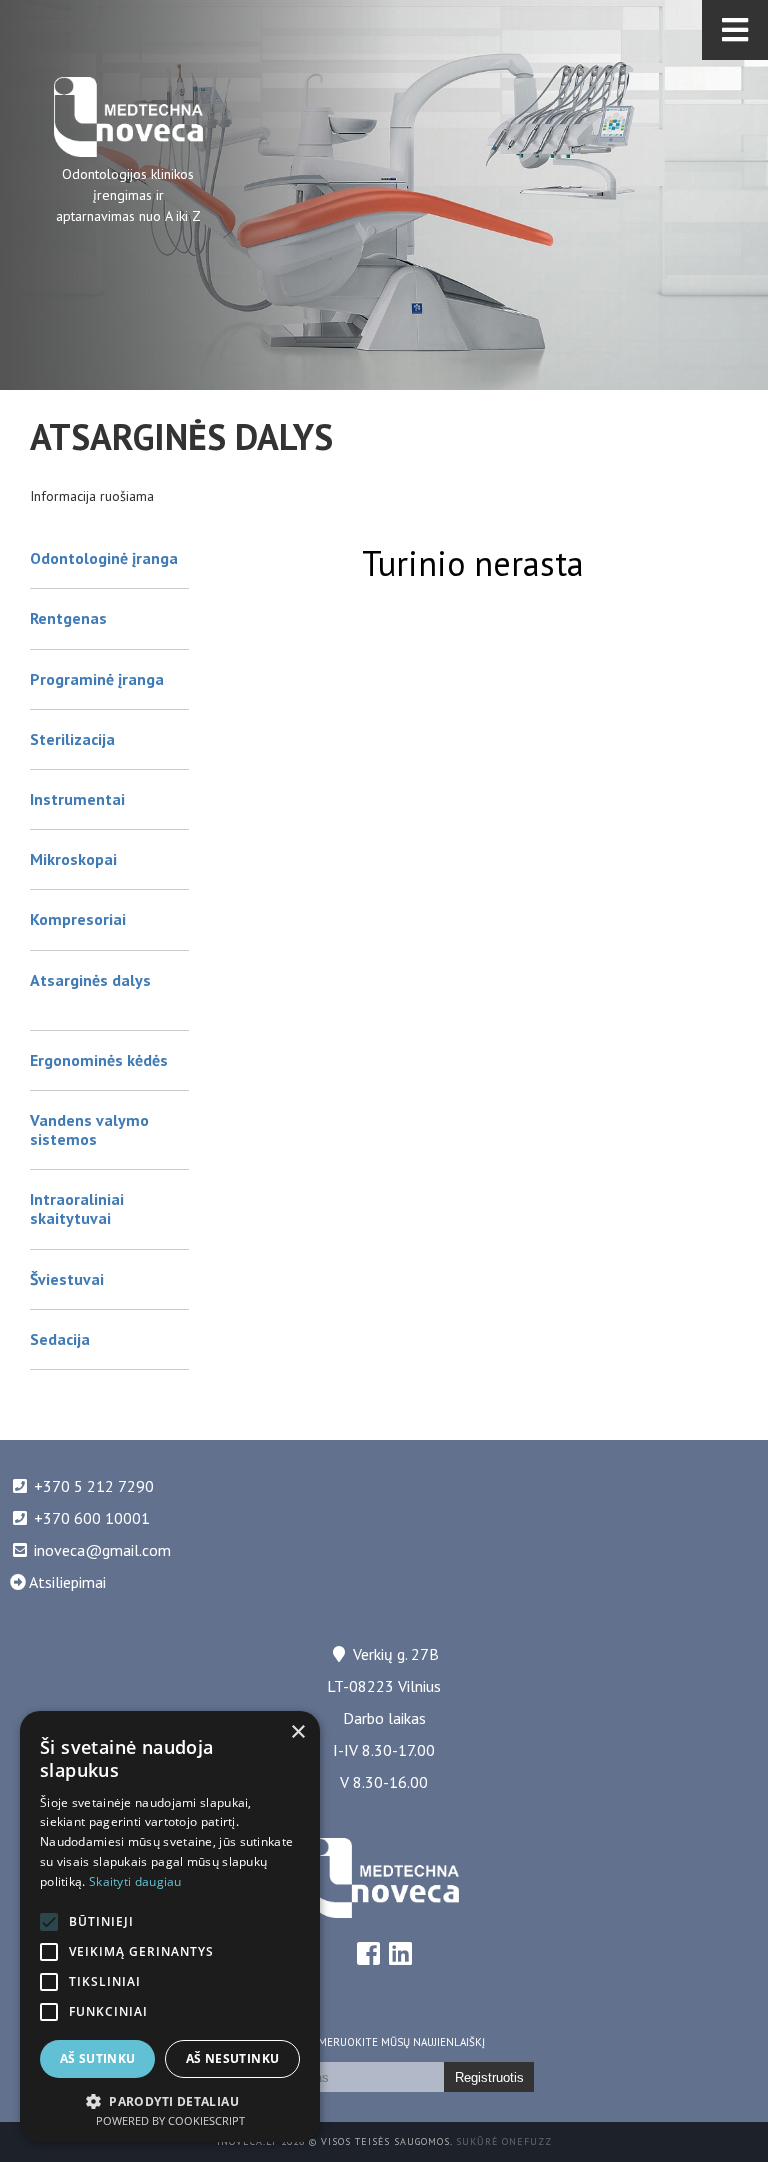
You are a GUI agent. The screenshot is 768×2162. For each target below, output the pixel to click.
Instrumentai (77, 799)
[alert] (170, 1926)
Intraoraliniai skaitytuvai (77, 1208)
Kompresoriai (78, 919)
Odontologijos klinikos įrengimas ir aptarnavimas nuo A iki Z (128, 195)
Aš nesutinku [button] (233, 2058)
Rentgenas (68, 618)
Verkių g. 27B (396, 1654)
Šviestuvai (67, 1279)
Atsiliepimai (66, 1582)
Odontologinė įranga (104, 558)
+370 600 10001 (92, 1518)
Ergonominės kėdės (99, 1060)
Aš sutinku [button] (98, 2058)
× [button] (297, 1732)
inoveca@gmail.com (102, 1550)
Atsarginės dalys (90, 980)
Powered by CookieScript (170, 2120)
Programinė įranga (97, 679)
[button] (170, 2099)
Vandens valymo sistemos (89, 1129)
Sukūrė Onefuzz (504, 2141)
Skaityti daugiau (135, 1881)
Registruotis (489, 2077)
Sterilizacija (72, 739)
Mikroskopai (73, 859)
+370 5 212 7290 (94, 1486)
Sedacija (60, 1339)
